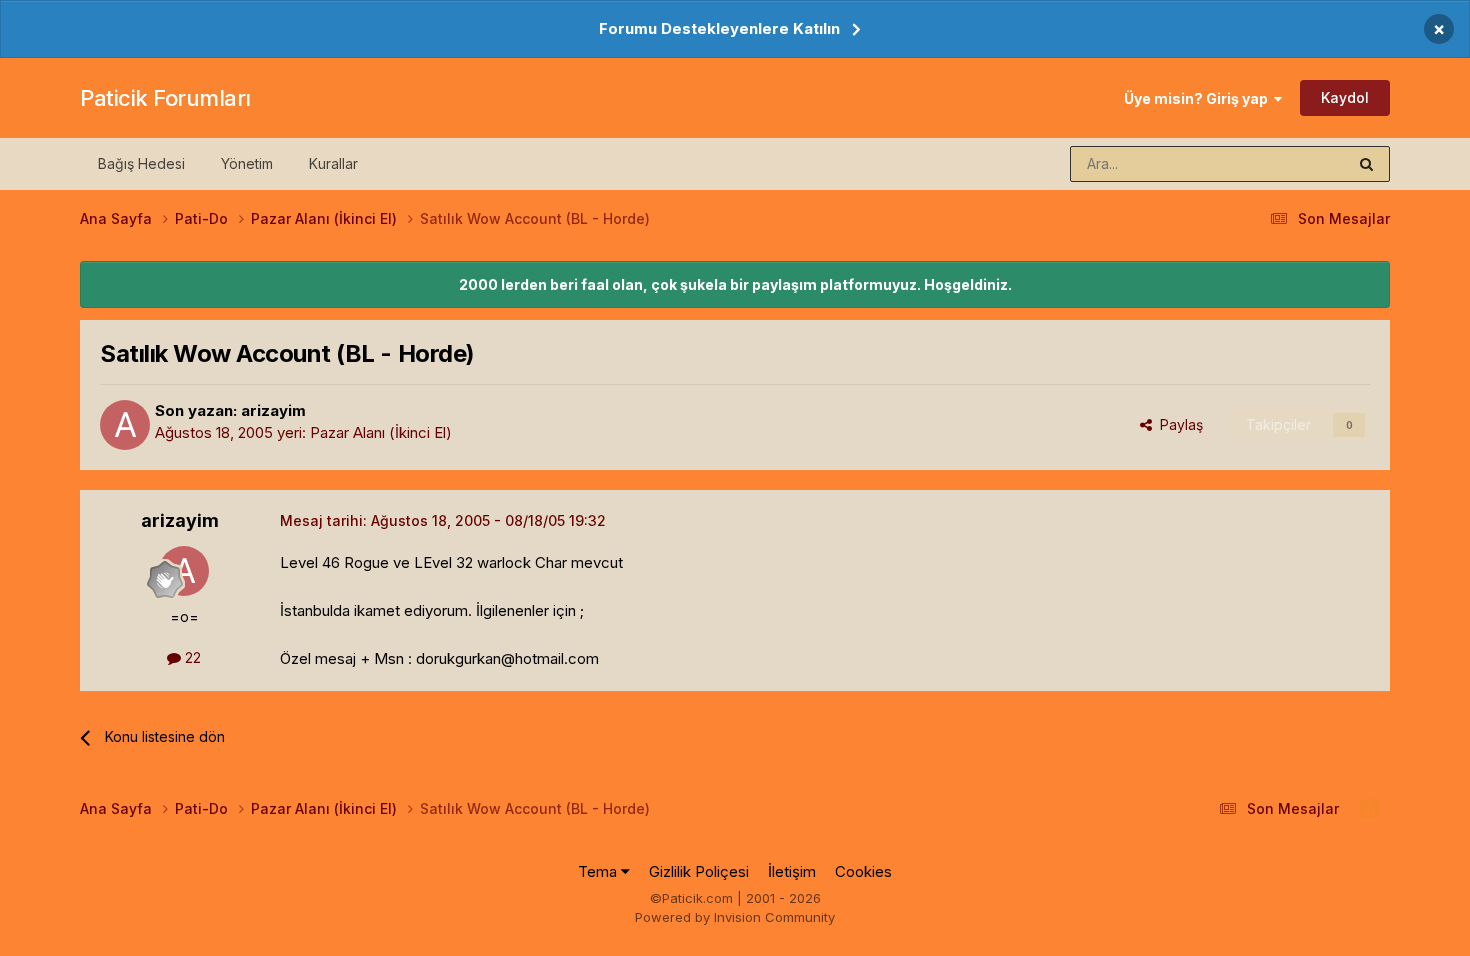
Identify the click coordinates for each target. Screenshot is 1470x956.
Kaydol (1345, 97)
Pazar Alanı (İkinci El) (381, 432)
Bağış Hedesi (141, 163)
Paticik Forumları (165, 98)
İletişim (792, 871)
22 (191, 657)
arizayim (273, 410)
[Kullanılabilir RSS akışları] (1369, 809)
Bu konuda (1286, 163)
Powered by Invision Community (735, 917)
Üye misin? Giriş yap (1199, 98)
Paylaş (1177, 424)
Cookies (863, 871)
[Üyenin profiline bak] (125, 425)
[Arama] (1366, 164)
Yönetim (247, 163)
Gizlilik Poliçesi (699, 871)
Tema (599, 871)
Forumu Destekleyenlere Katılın (719, 28)
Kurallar (333, 163)
